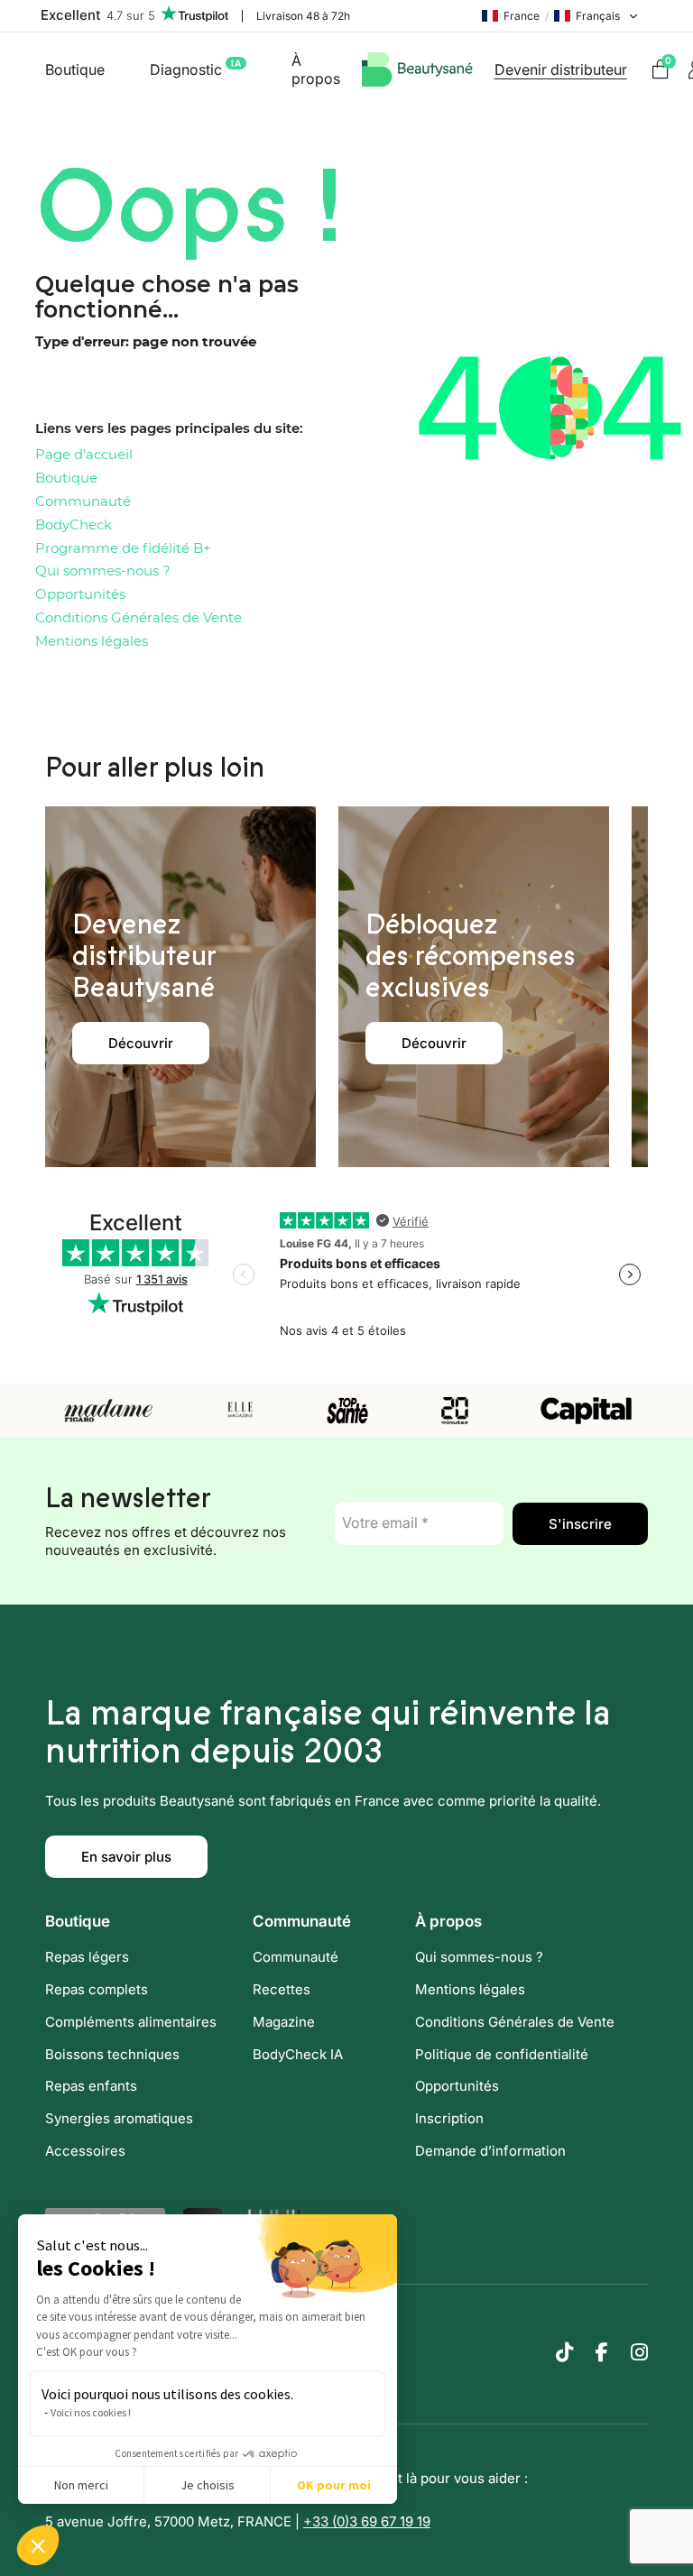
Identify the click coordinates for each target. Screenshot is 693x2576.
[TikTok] (564, 2352)
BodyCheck (74, 525)
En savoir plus (126, 1857)
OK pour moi (334, 2485)
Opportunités (80, 595)
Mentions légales (92, 642)
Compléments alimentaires (131, 2022)
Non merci (81, 2485)
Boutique (75, 69)
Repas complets (97, 1989)
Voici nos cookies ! (91, 2412)
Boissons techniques (112, 2054)
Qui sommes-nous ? (103, 571)
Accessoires (85, 2151)
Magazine (284, 2022)
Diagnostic (195, 68)
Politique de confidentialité (502, 2054)
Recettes (282, 1989)
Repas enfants (91, 2086)
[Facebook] (602, 2352)
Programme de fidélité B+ (123, 549)
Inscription (449, 2118)
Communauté (83, 502)
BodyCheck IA (298, 2054)
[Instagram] (639, 2352)
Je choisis (208, 2485)
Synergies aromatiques (119, 2118)
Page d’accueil (84, 455)
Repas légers (87, 1957)
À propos (316, 69)
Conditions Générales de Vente (139, 618)
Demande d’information (490, 2151)
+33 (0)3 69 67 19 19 (367, 2521)
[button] (38, 2545)
